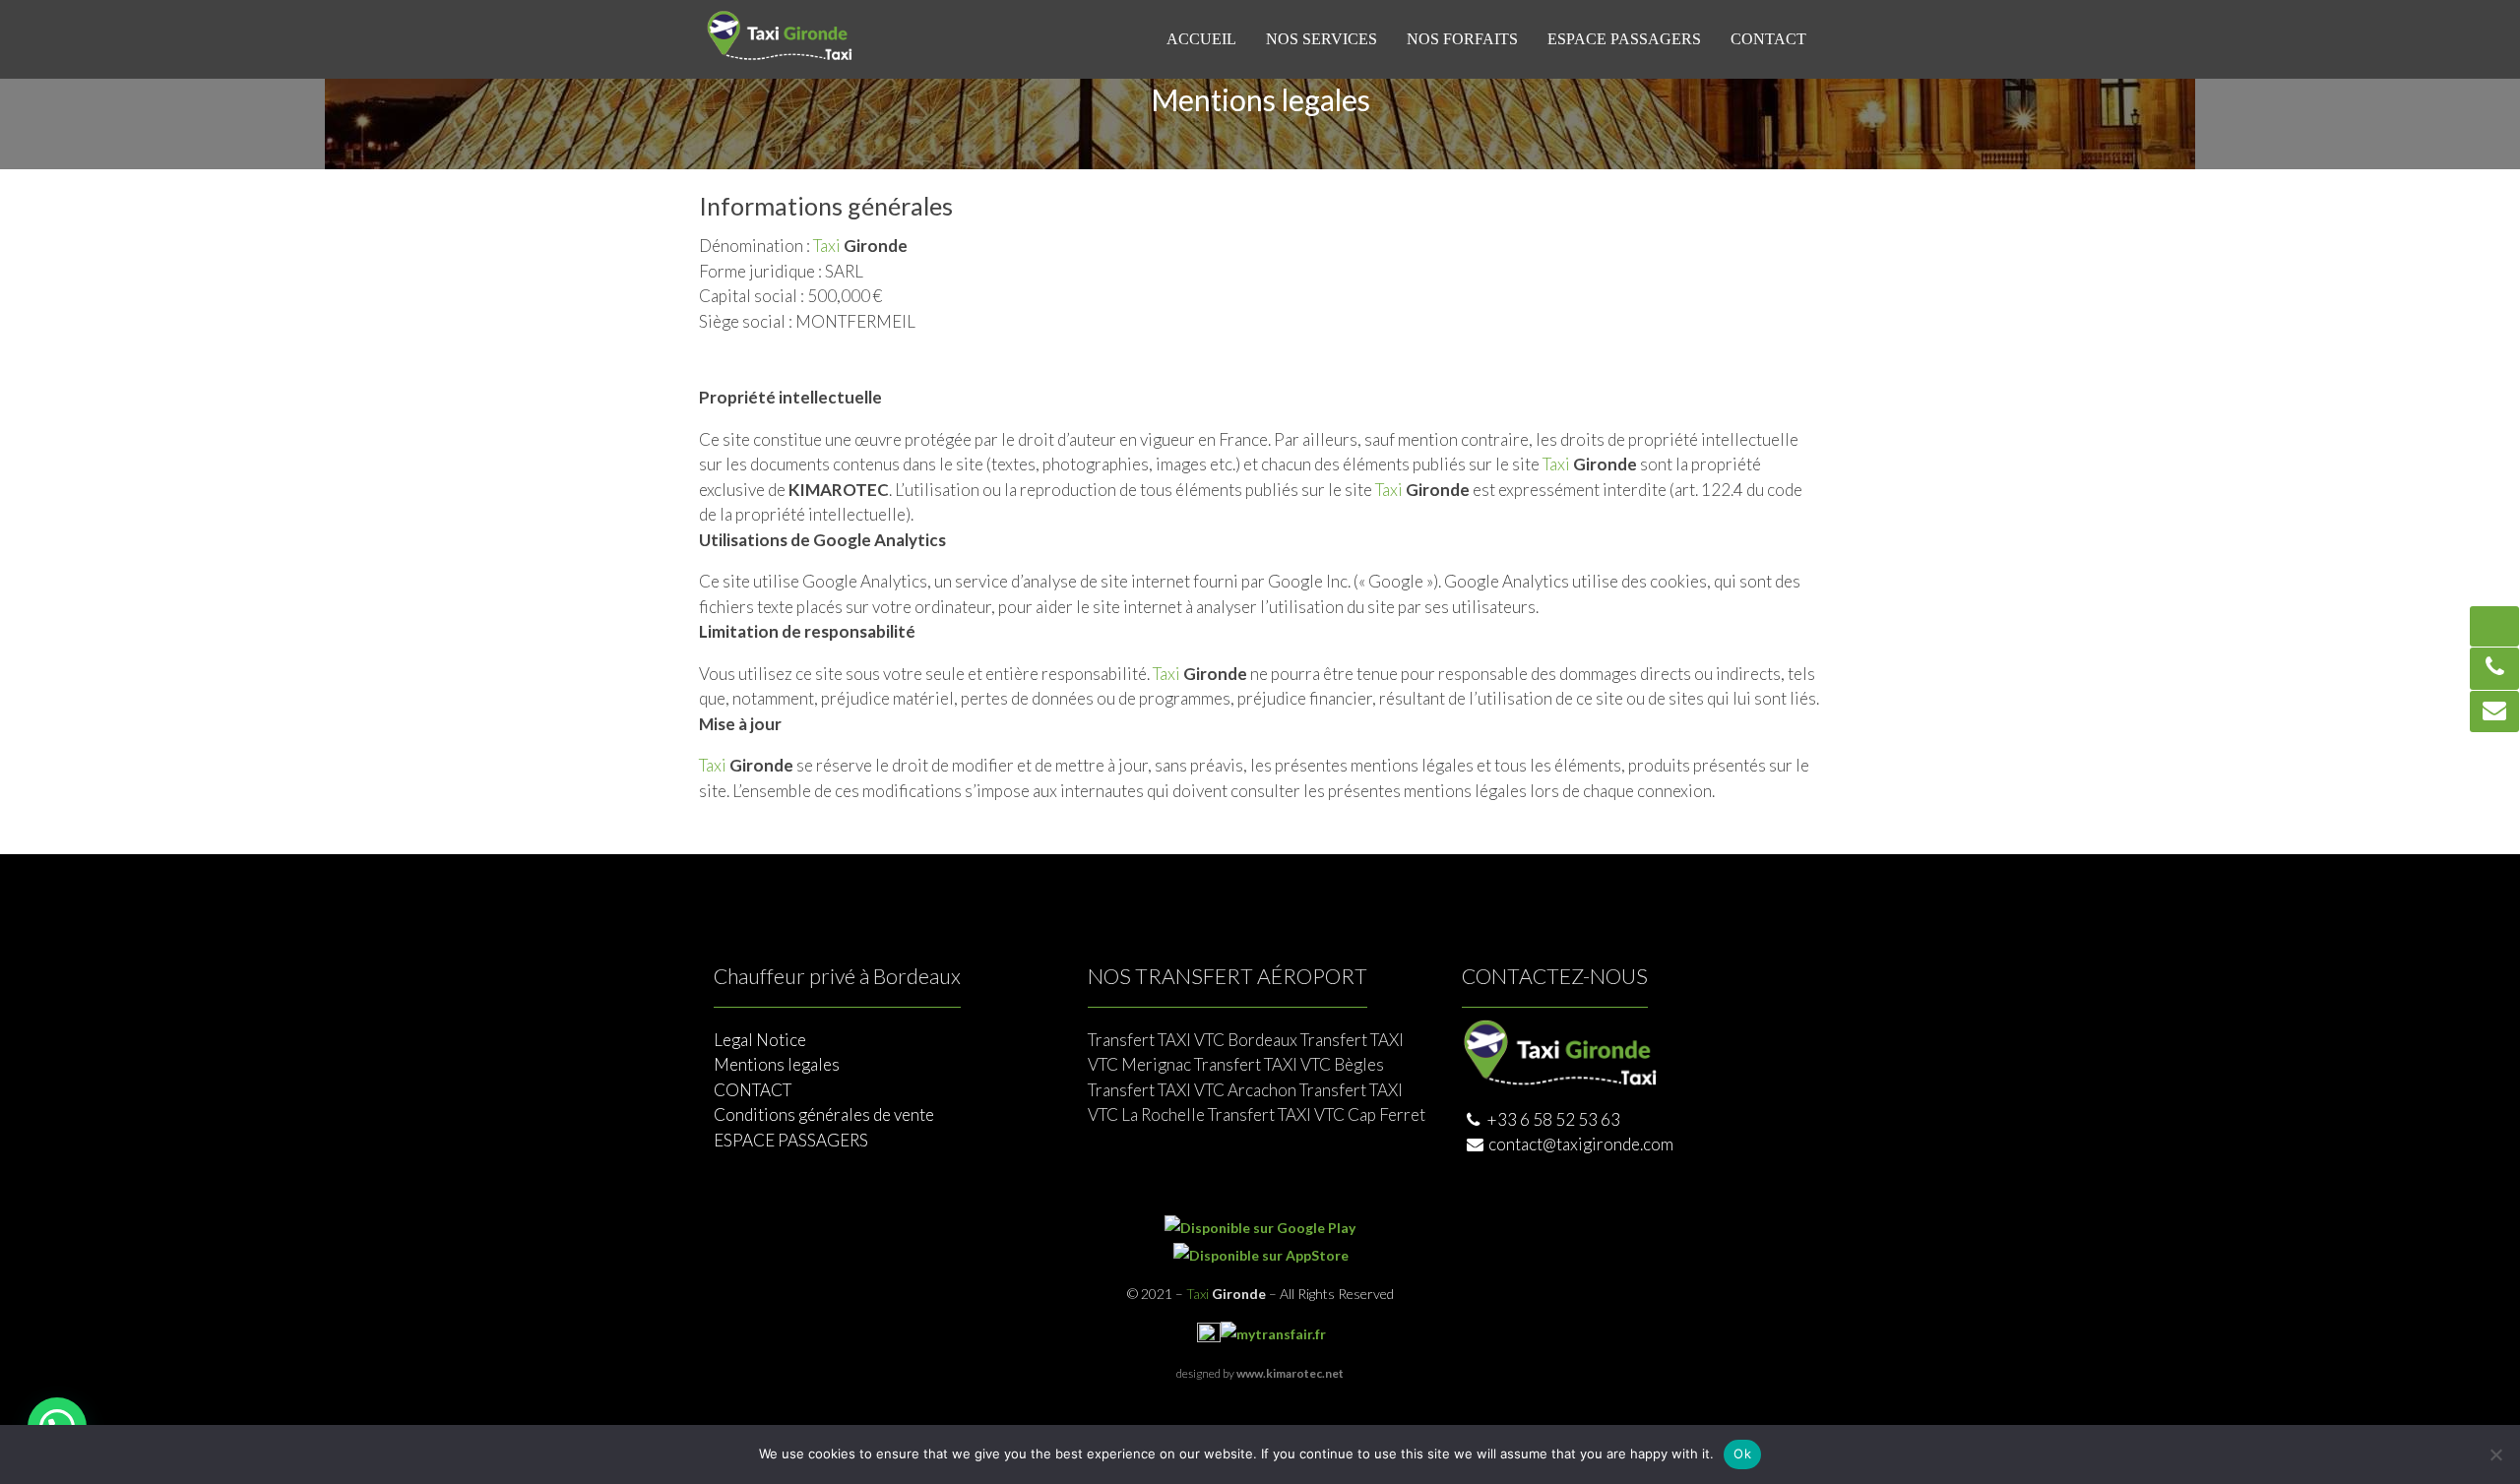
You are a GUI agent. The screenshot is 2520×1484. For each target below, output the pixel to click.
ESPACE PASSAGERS (1624, 39)
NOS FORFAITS (1462, 39)
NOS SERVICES (1322, 39)
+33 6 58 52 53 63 (1552, 1119)
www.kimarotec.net (1290, 1373)
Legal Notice (760, 1040)
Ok (1742, 1453)
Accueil (1201, 39)
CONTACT (1768, 39)
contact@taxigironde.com (1581, 1144)
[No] (2495, 1454)
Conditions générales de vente (824, 1114)
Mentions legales (777, 1064)
